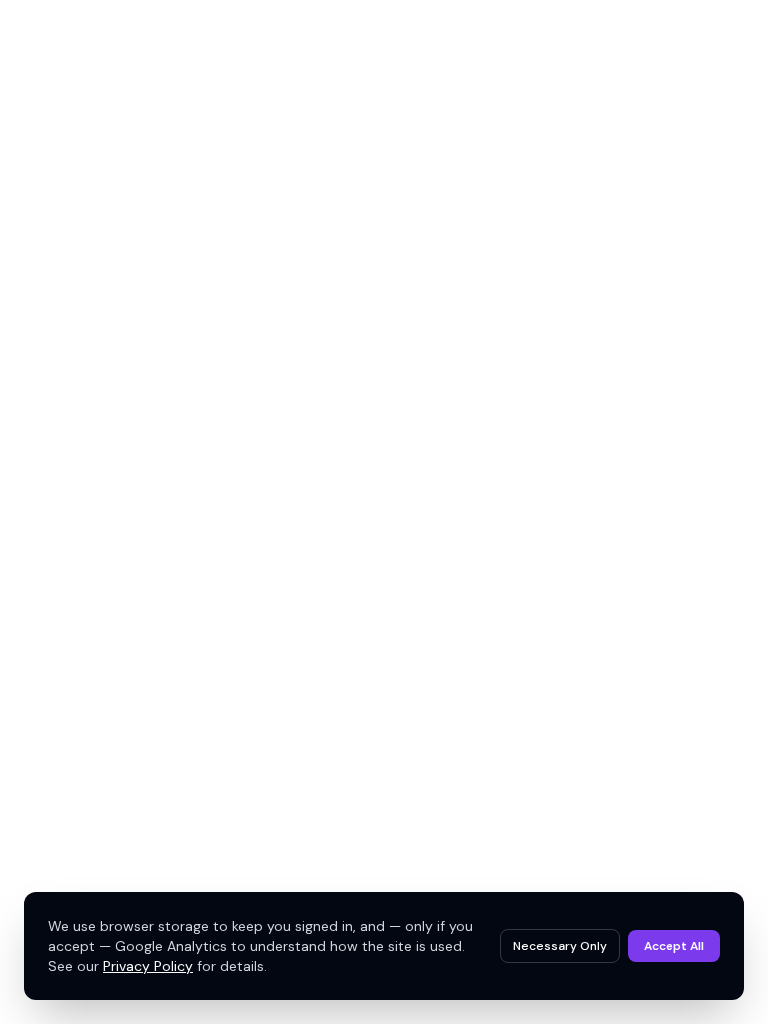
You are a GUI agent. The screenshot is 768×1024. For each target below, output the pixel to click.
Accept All (674, 946)
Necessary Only (560, 946)
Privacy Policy (148, 966)
